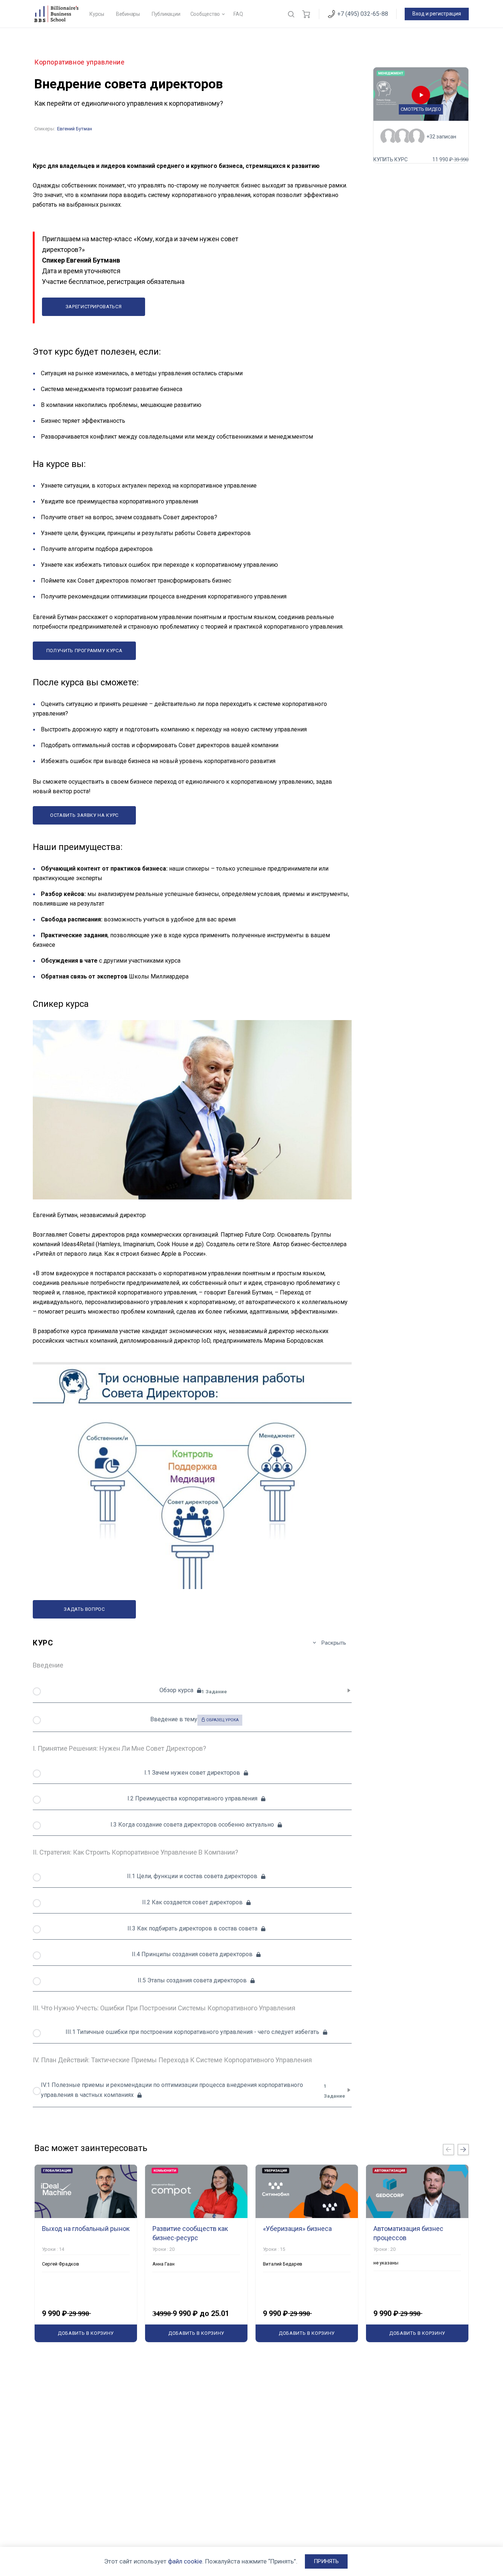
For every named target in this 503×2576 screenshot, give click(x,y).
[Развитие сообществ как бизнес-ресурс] (196, 2191)
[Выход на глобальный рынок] (86, 2191)
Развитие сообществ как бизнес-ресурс (190, 2233)
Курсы (97, 14)
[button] (326, 2561)
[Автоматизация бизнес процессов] (417, 2191)
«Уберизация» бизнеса (297, 2229)
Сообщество (205, 14)
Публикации (166, 14)
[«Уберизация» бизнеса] (307, 2191)
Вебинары (128, 14)
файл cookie (185, 2561)
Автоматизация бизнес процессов (408, 2233)
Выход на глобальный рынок (86, 2229)
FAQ (238, 14)
